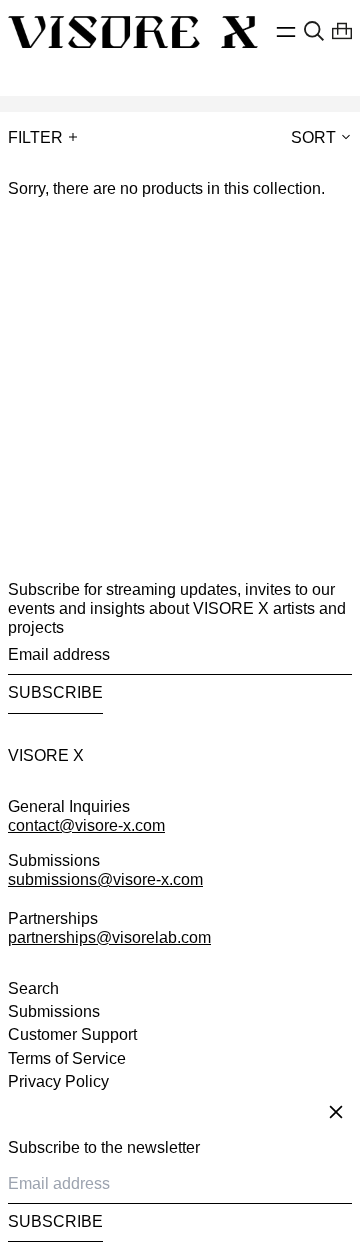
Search (33, 988)
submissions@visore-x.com (105, 879)
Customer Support (72, 1034)
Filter (35, 137)
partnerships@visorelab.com (109, 937)
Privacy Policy (58, 1081)
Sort (313, 137)
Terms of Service (67, 1058)
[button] (314, 31)
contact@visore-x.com (86, 825)
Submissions (54, 1011)
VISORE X (46, 755)
